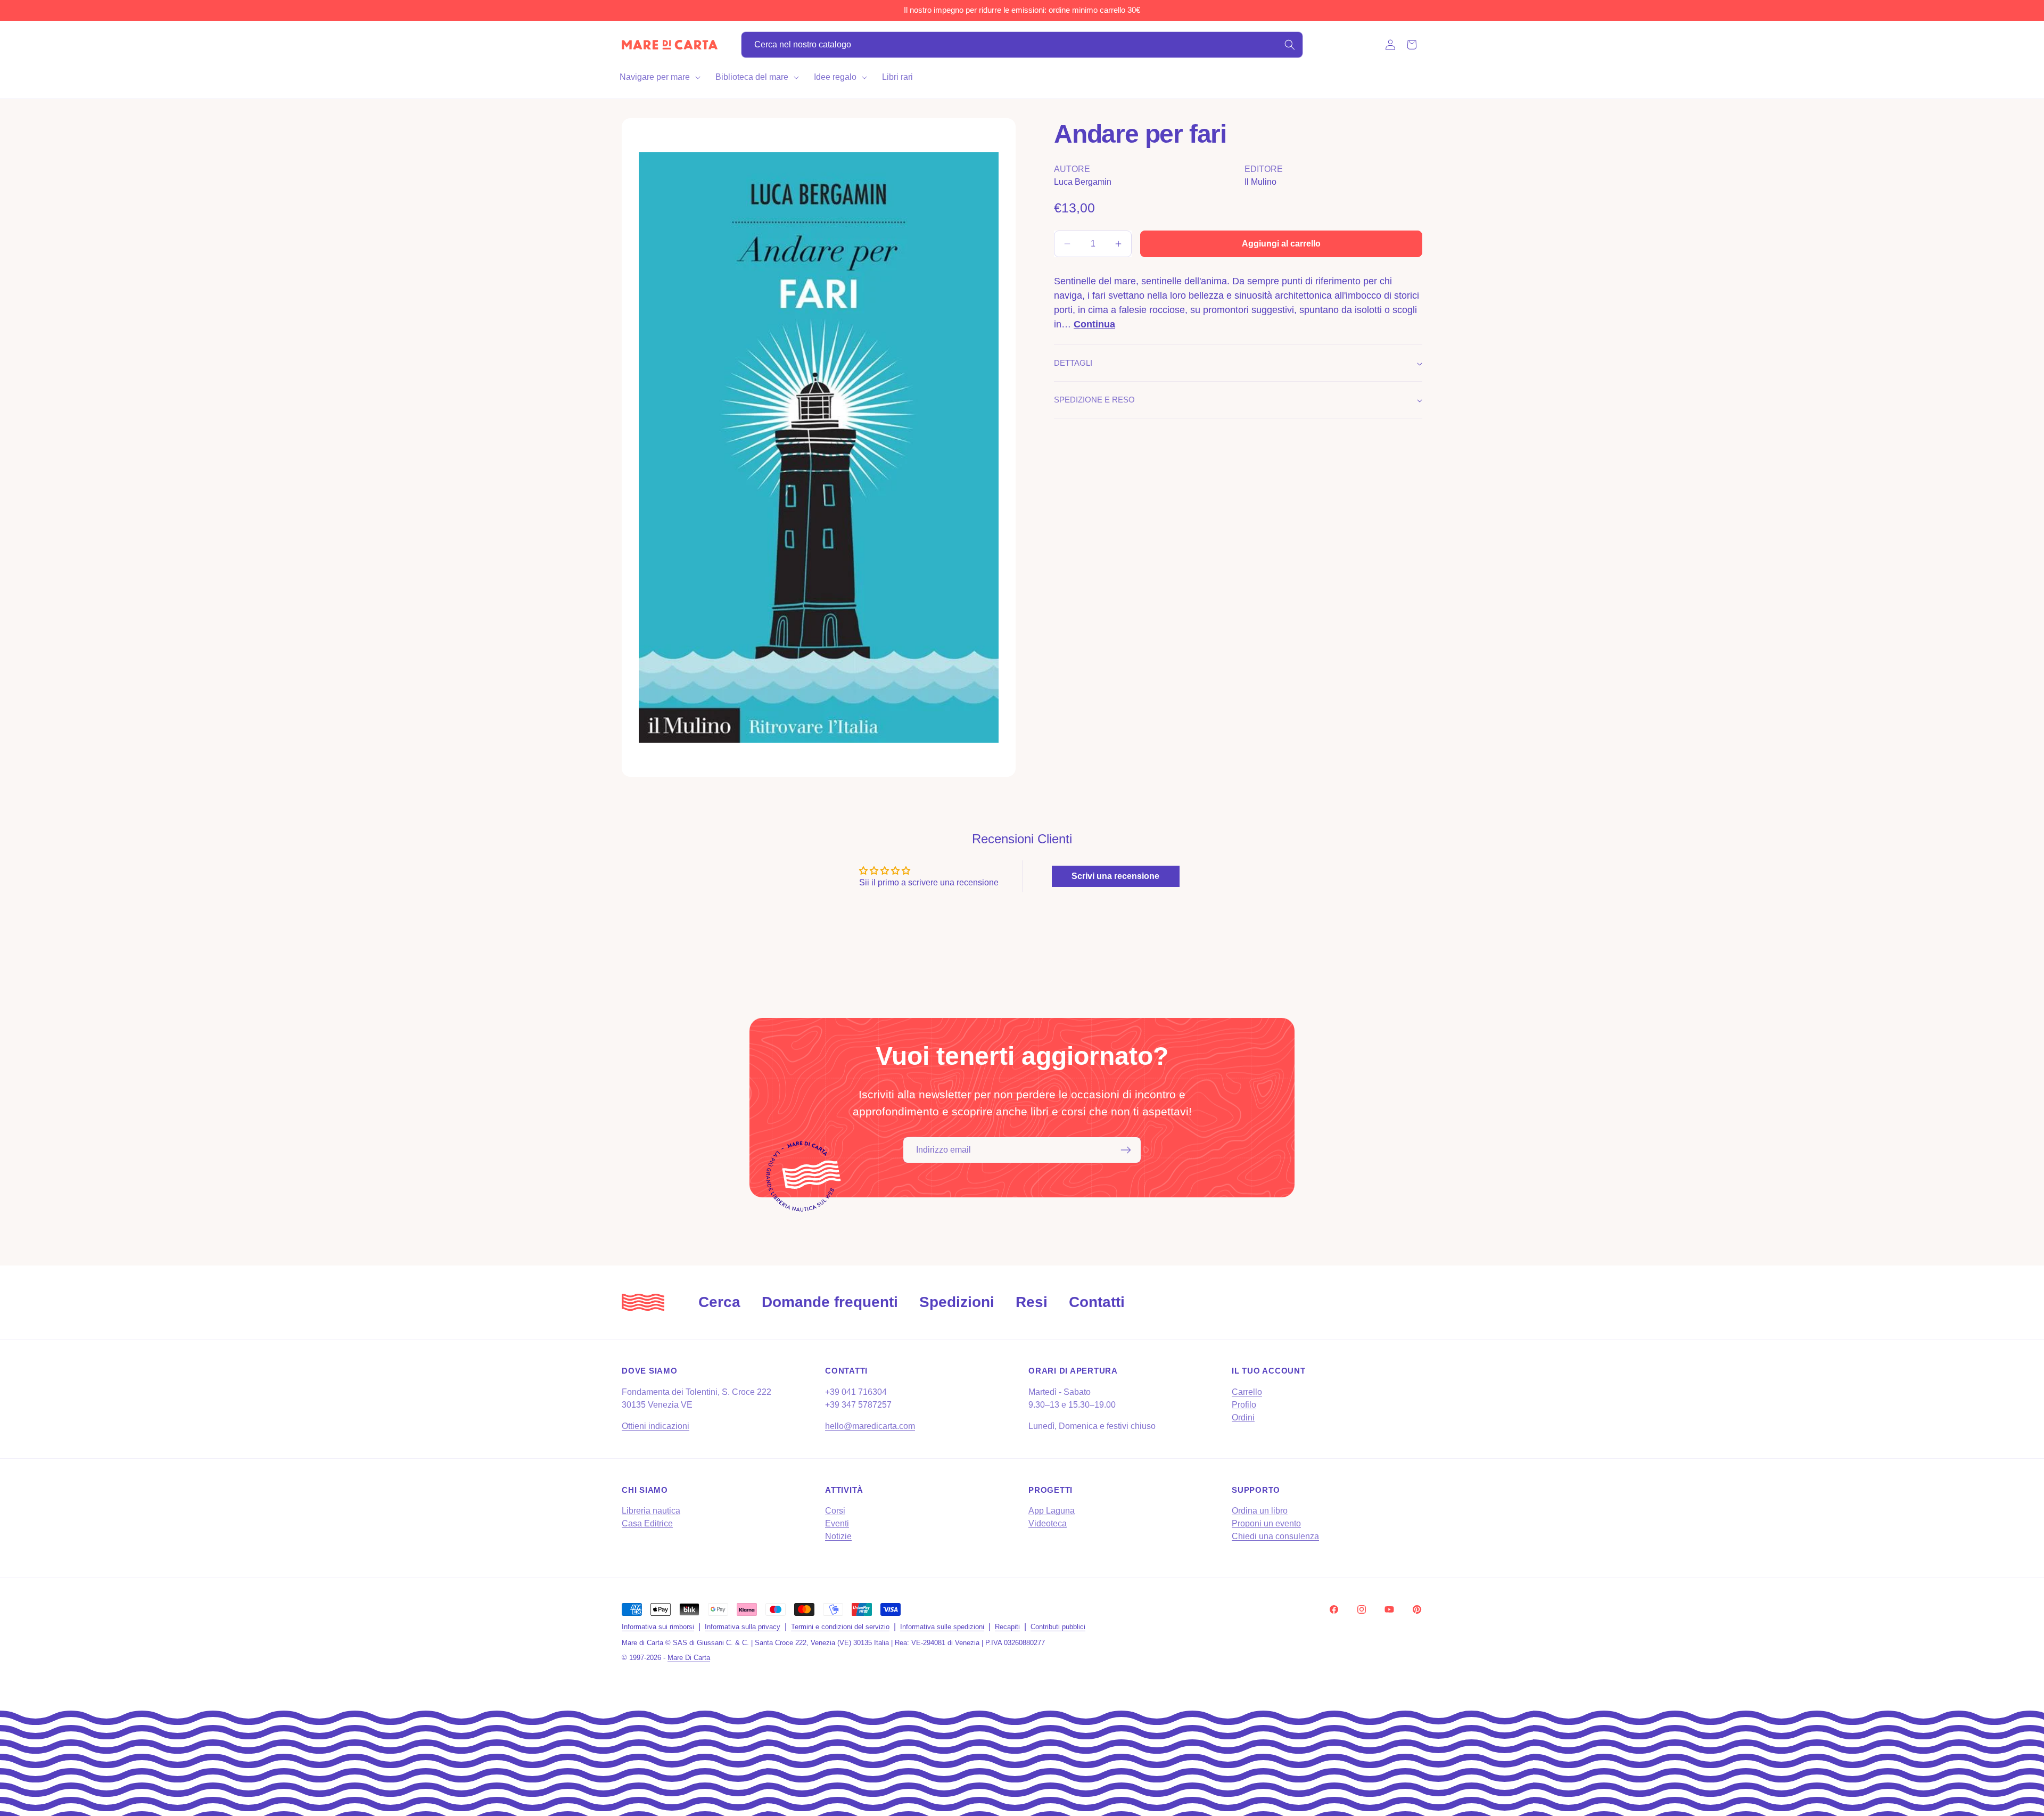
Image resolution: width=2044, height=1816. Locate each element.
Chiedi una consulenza (1275, 1536)
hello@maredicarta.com (870, 1426)
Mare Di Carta (689, 1658)
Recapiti (1007, 1627)
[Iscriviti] (1126, 1150)
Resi (1032, 1302)
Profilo (1244, 1405)
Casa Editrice (647, 1523)
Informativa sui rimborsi (658, 1627)
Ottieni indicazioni (656, 1426)
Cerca (719, 1302)
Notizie (838, 1536)
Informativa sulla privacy (743, 1627)
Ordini (1243, 1418)
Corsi (835, 1511)
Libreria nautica (651, 1511)
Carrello (1247, 1392)
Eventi (837, 1523)
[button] (659, 77)
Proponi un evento (1266, 1523)
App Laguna (1052, 1511)
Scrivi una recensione (1115, 876)
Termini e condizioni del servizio (840, 1627)
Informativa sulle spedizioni (942, 1627)
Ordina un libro (1260, 1511)
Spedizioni (957, 1302)
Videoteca (1048, 1523)
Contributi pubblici (1058, 1627)
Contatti (1097, 1302)
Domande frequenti (830, 1302)
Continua (1094, 324)
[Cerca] (1290, 45)
